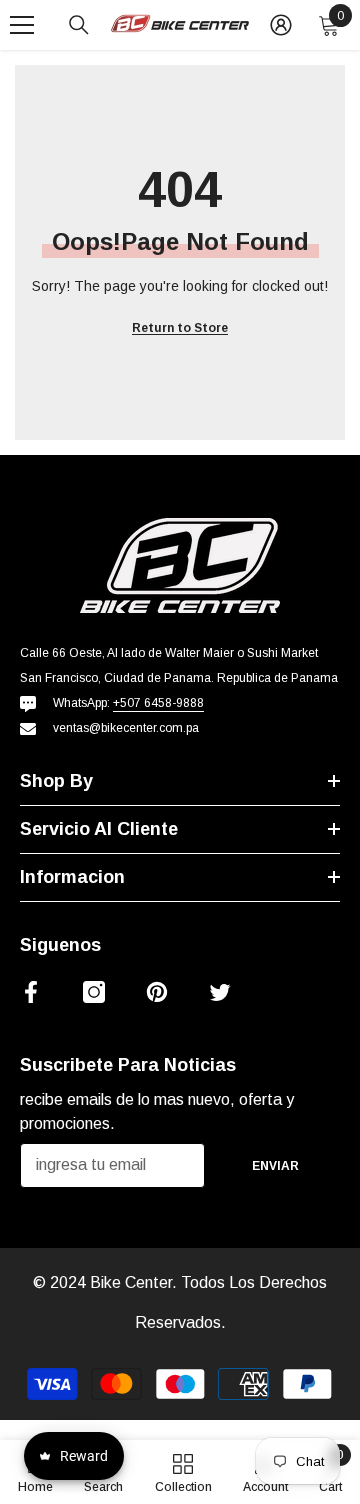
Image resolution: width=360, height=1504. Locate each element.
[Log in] (281, 25)
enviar (275, 1166)
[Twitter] (220, 992)
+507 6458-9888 (158, 703)
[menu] (22, 25)
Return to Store (180, 328)
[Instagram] (94, 992)
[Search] (79, 25)
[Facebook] (31, 992)
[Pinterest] (157, 992)
